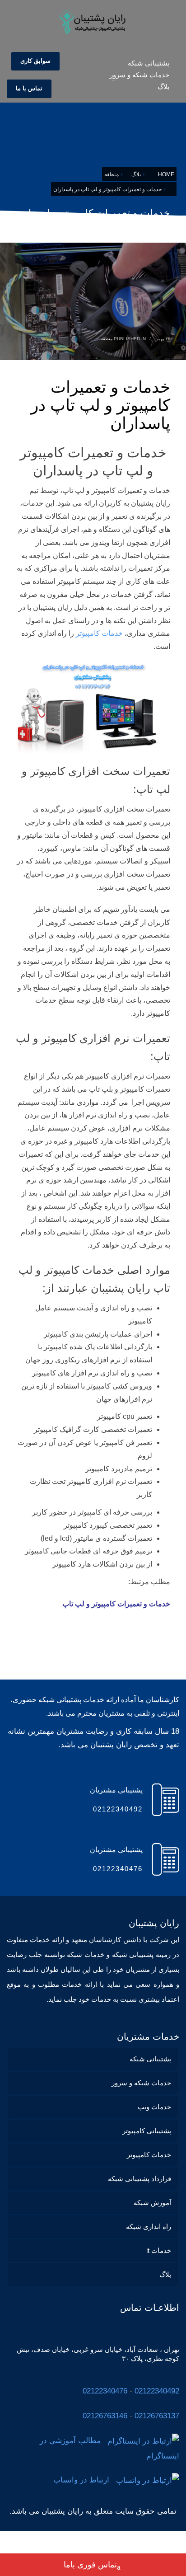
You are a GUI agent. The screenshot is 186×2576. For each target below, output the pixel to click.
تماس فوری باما (90, 2565)
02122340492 (157, 2391)
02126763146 (105, 2416)
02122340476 (105, 2391)
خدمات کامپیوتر (99, 633)
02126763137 (157, 2416)
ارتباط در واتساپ (85, 2480)
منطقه (107, 339)
